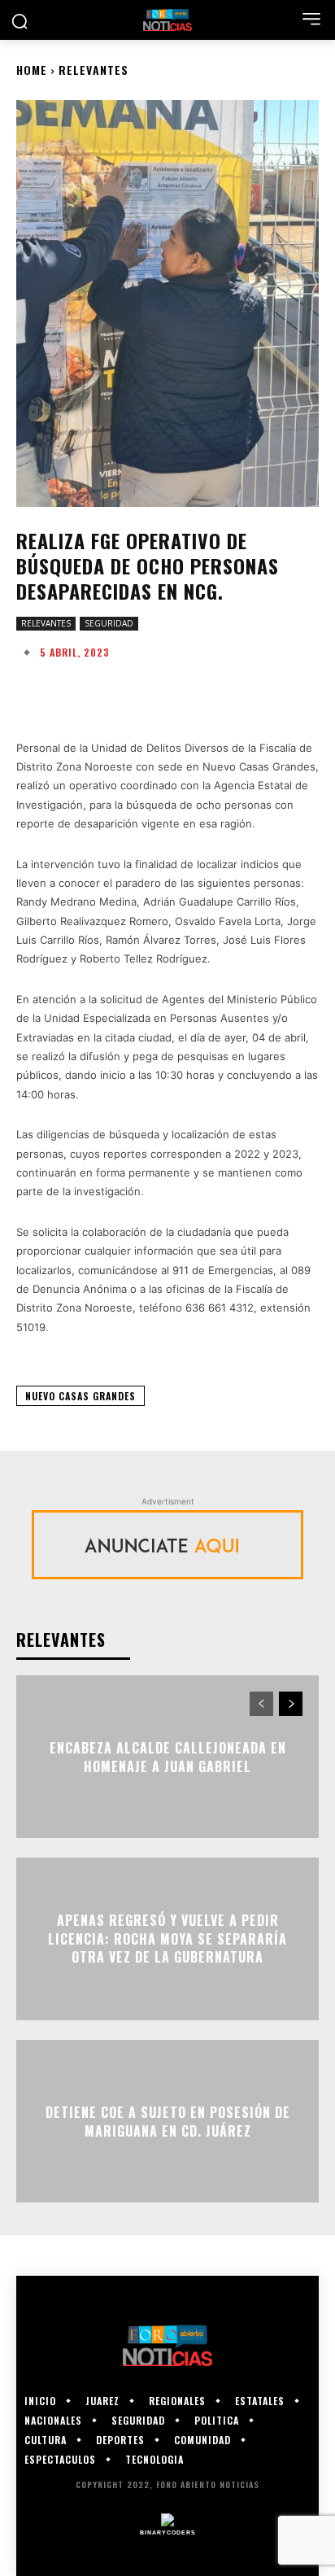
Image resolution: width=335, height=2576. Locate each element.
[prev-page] (261, 1704)
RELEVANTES (94, 70)
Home (32, 70)
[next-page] (291, 1704)
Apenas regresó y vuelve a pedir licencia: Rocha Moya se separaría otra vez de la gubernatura (167, 1939)
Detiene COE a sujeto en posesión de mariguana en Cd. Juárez (168, 2121)
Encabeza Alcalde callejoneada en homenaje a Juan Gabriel (168, 1757)
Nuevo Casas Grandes (80, 1396)
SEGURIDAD (109, 623)
